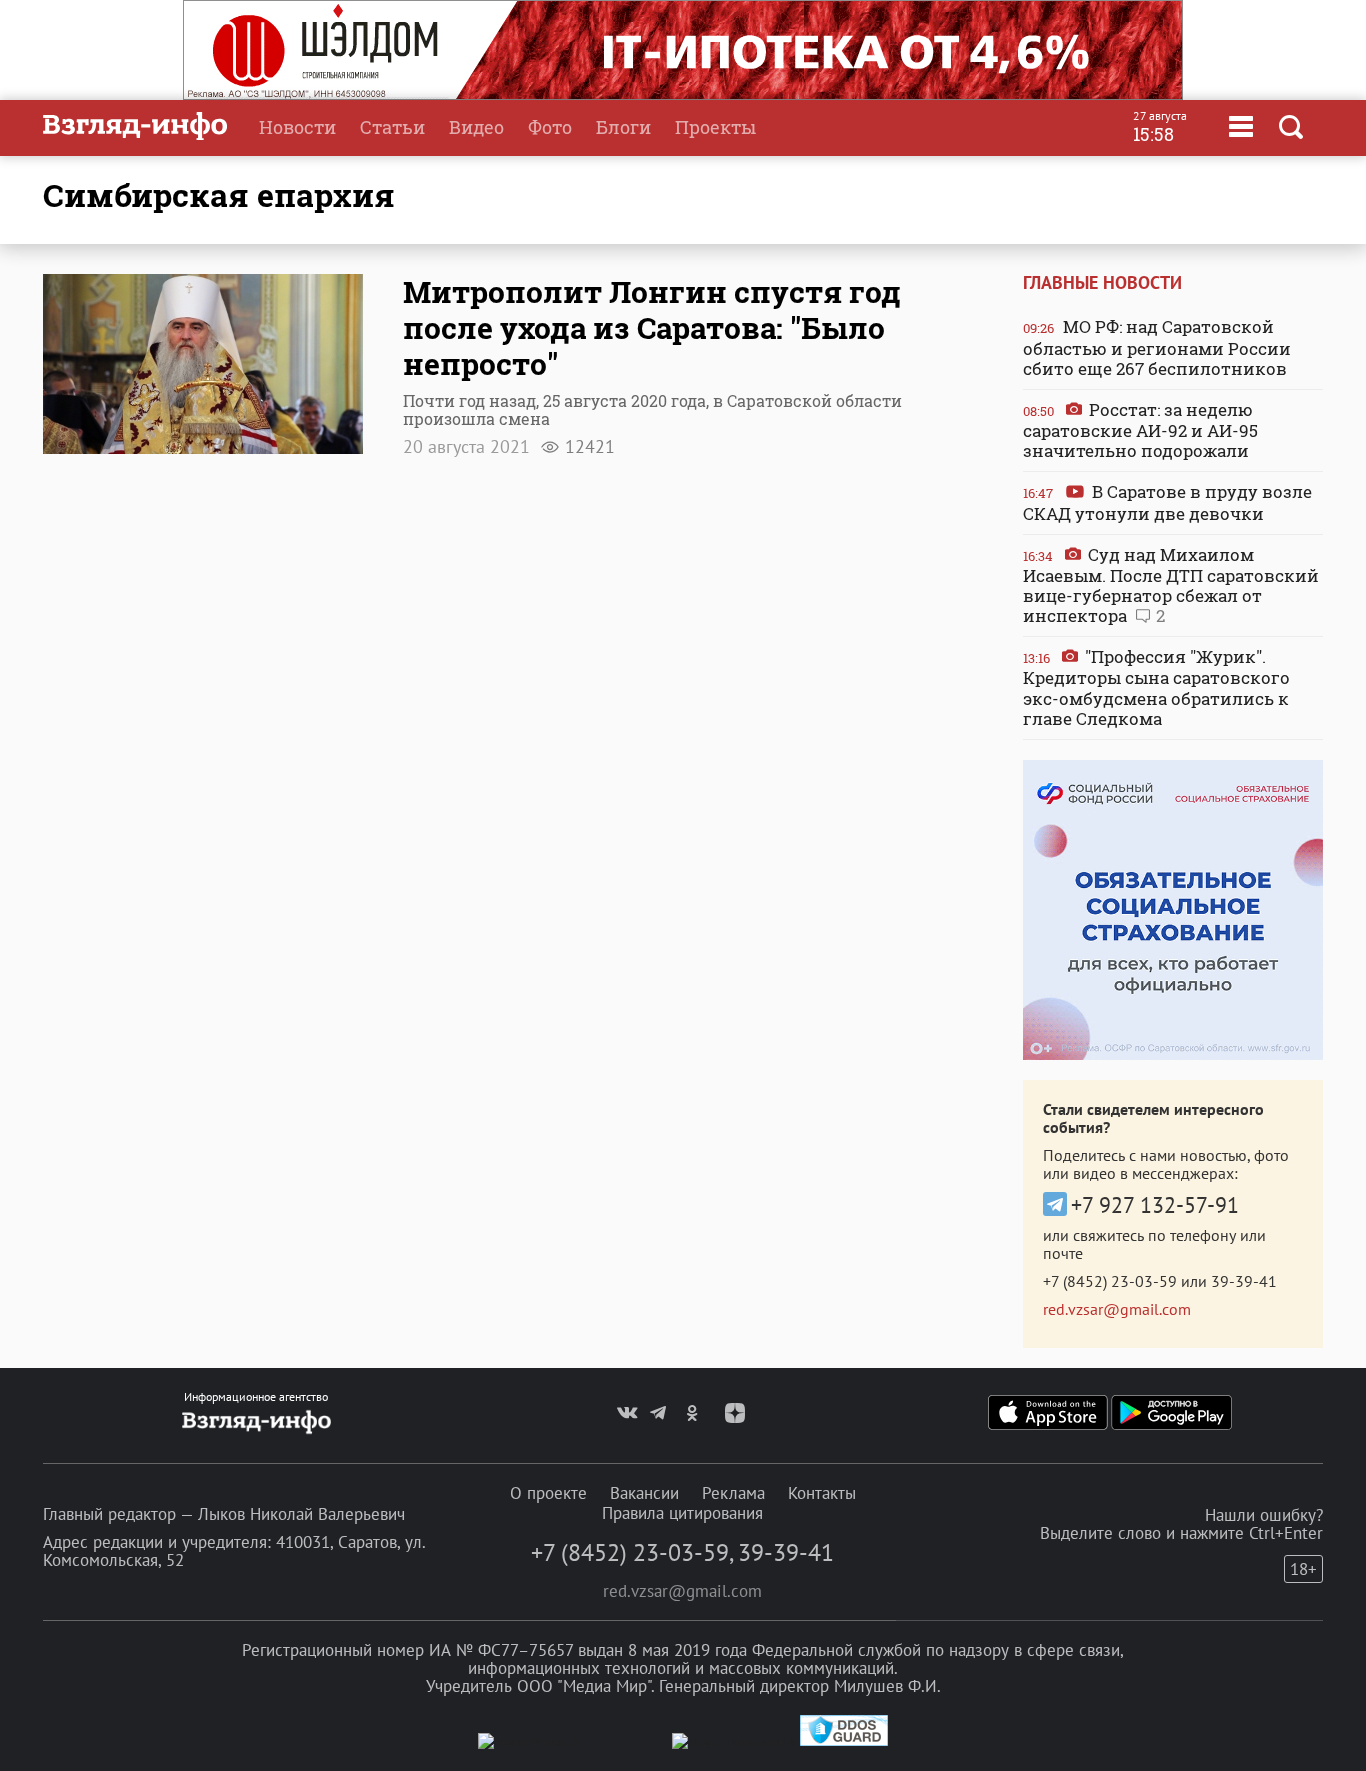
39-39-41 (1244, 1281)
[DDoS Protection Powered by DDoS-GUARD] (844, 1741)
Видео (476, 127)
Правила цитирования (682, 1513)
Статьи (392, 127)
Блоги (623, 127)
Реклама (733, 1493)
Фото (550, 127)
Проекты (715, 127)
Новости (297, 127)
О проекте (548, 1493)
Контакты (822, 1493)
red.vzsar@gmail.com (1117, 1309)
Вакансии (644, 1493)
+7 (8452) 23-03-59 (1110, 1281)
